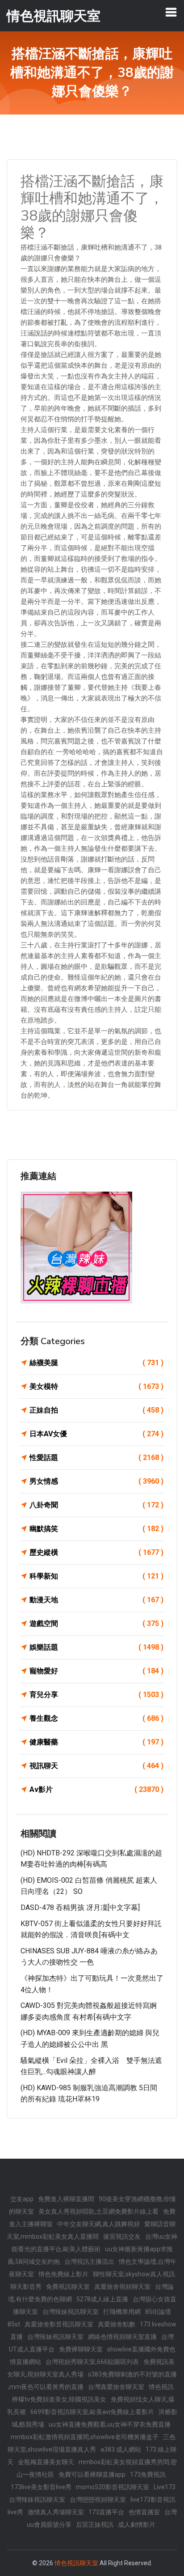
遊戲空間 (96, 1623)
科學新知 (96, 1576)
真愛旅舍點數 (117, 2324)
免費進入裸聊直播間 (66, 2199)
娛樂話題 (96, 1647)
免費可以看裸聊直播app (92, 2474)
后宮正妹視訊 (95, 2525)
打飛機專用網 (122, 2312)
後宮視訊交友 (122, 2236)
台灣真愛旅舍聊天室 (116, 2387)
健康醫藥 (96, 1742)
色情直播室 (144, 2512)
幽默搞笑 (96, 1529)
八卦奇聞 (96, 1505)
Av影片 (96, 1789)
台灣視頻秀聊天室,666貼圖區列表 (92, 2362)
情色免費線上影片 (63, 2274)
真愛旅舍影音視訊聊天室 (59, 2324)
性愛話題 (96, 1458)
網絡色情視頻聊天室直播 (122, 2337)
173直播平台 (106, 2512)
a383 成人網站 (121, 2449)
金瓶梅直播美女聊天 (46, 2462)
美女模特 (96, 1386)
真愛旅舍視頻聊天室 (122, 2287)
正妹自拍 (96, 1410)
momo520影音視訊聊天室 (113, 2487)
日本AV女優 (96, 1434)
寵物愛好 (96, 1671)
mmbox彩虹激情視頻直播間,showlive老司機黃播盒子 (85, 2437)
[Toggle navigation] (171, 12)
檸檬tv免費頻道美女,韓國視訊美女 (59, 2399)
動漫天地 (96, 1600)
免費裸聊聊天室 (81, 2349)
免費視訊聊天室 (68, 2287)
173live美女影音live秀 (41, 2487)
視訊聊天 (96, 1766)
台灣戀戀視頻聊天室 (98, 2500)
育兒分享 (96, 1695)
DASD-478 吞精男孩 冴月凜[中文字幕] (80, 1908)
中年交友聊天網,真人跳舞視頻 (98, 2224)
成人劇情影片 (137, 2525)
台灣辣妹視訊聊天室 (71, 2312)
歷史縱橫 (96, 1552)
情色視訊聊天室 (76, 2563)
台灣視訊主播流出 (89, 2262)
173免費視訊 (148, 2474)
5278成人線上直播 (102, 2299)
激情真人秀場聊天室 (56, 2512)
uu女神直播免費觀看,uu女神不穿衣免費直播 (110, 2424)
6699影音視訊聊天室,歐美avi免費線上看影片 (92, 2412)
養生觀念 (96, 1718)
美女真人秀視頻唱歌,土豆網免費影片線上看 (98, 2211)
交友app (22, 2199)
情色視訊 (161, 2387)
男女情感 (96, 1481)
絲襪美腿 (96, 1363)
